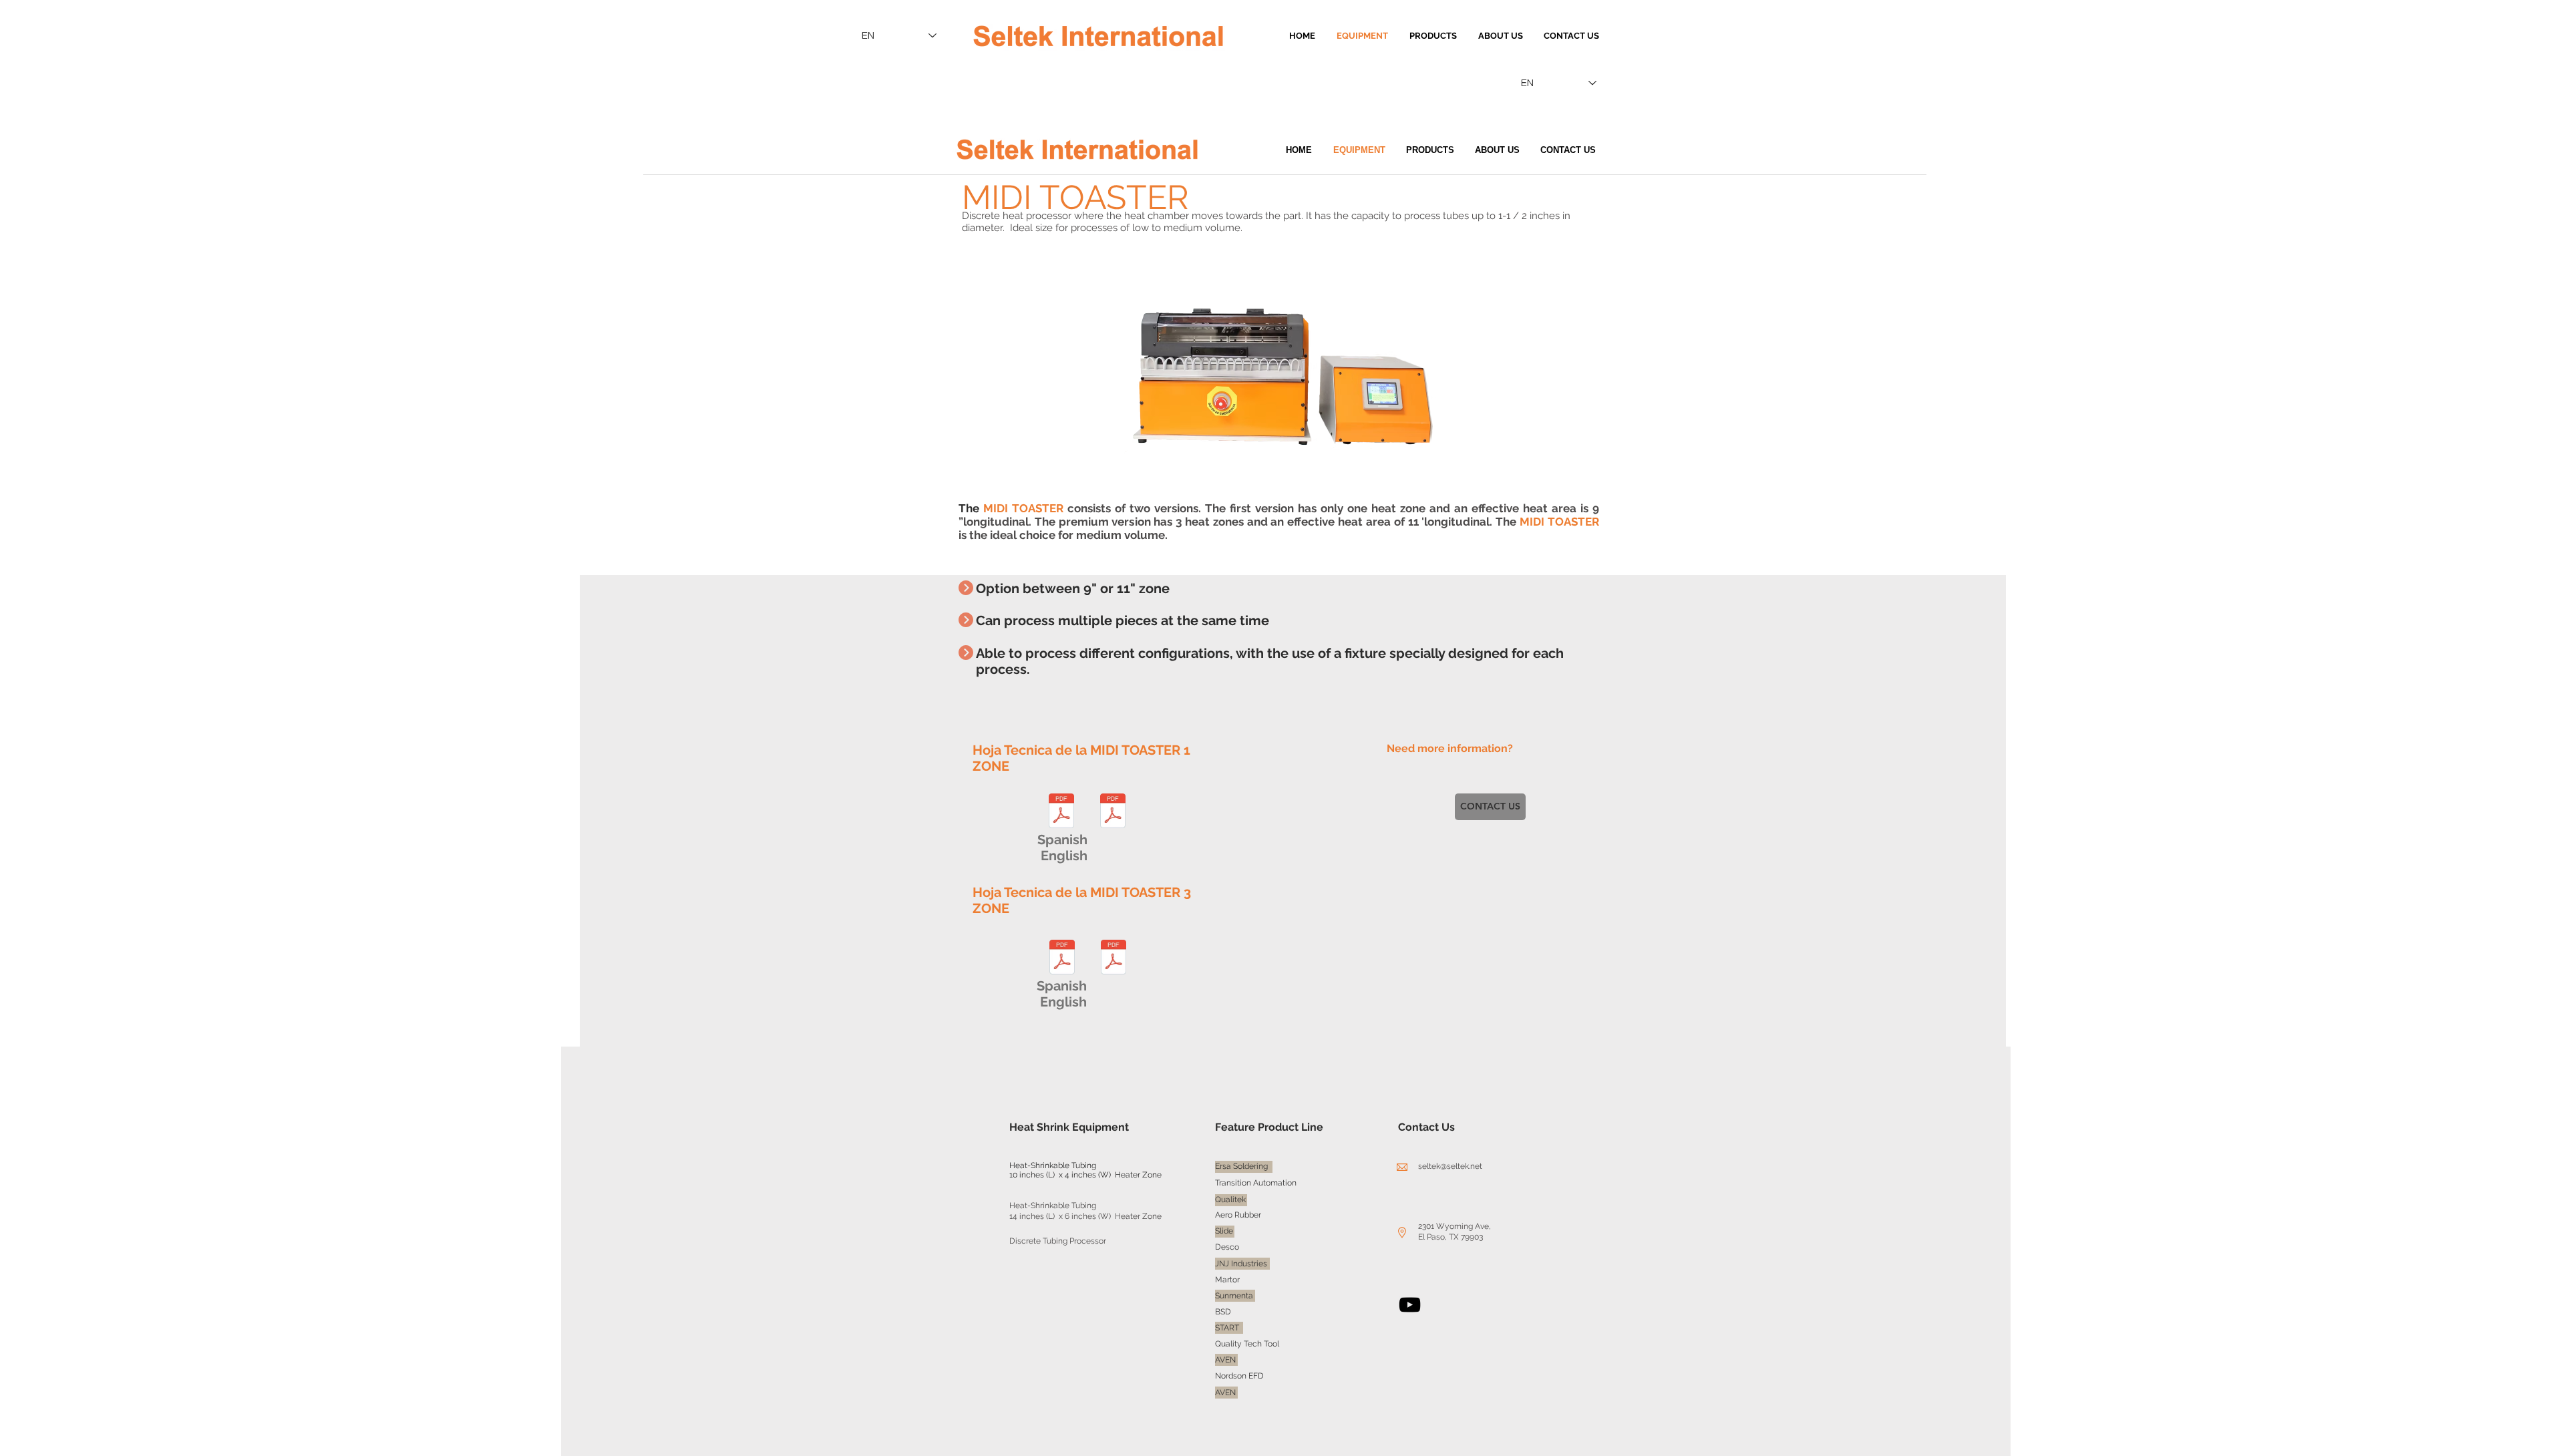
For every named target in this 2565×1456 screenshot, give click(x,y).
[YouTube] (1410, 1305)
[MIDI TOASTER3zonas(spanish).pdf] (1062, 959)
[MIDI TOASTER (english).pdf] (1113, 812)
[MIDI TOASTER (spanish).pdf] (1061, 812)
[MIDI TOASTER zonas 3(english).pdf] (1114, 959)
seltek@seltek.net (1450, 1166)
